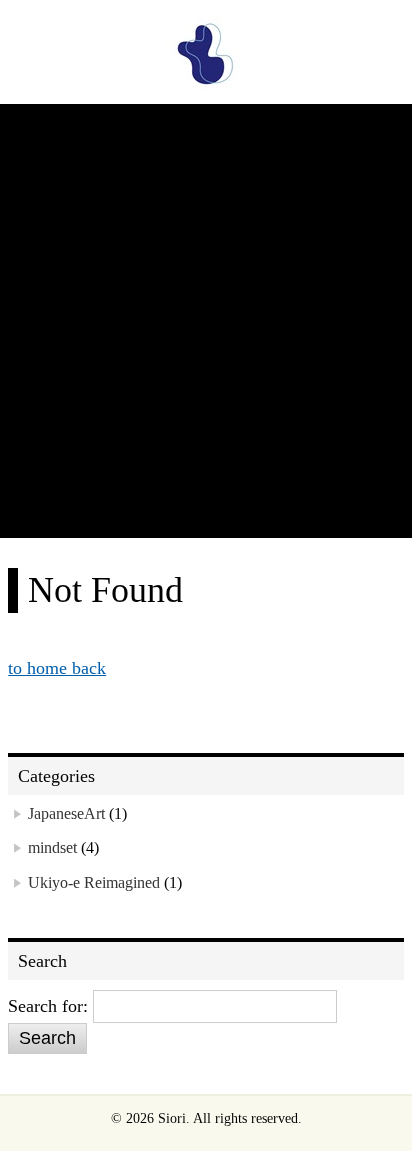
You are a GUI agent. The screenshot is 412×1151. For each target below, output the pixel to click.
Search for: (48, 1006)
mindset (52, 848)
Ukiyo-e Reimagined (94, 883)
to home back (57, 668)
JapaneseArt (66, 814)
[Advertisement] (206, 322)
